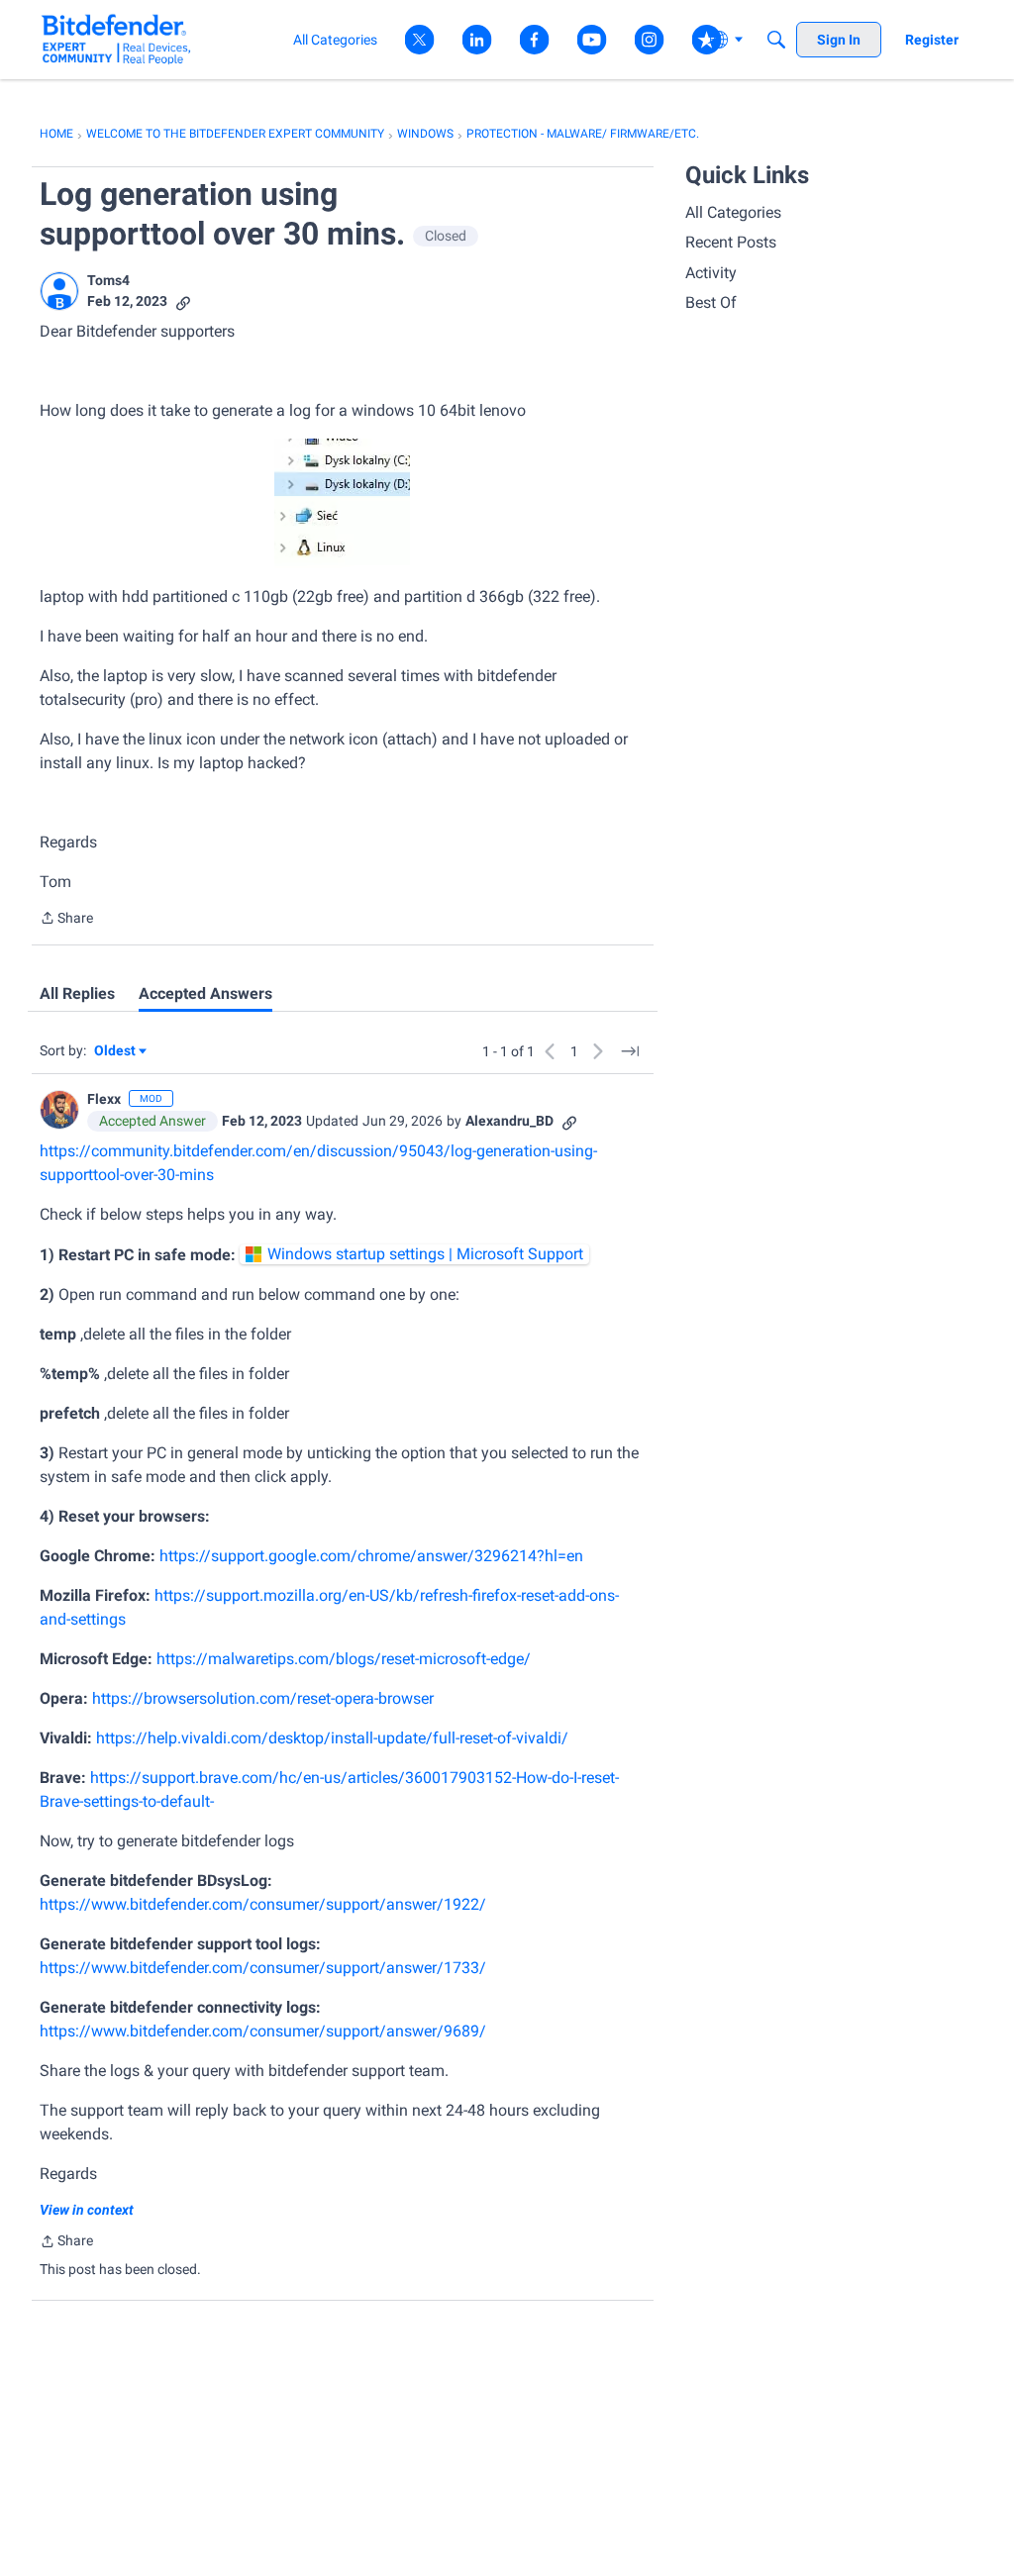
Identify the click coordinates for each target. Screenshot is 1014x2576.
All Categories (733, 212)
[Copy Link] (183, 301)
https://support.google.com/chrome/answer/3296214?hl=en (371, 1556)
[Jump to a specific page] (630, 1051)
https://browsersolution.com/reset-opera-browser (263, 1698)
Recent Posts (731, 242)
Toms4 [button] (108, 280)
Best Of (711, 302)
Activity (711, 273)
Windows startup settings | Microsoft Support (425, 1254)
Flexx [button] (104, 1099)
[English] (116, 39)
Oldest (116, 1052)
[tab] (77, 994)
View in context (87, 2210)
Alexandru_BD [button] (509, 1121)
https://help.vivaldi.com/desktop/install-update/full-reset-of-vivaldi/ (332, 1738)
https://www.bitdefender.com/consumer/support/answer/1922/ (263, 1904)
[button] (59, 291)
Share (66, 920)
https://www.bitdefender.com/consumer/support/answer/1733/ (263, 1968)
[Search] (776, 40)
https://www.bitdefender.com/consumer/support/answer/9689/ (263, 2031)
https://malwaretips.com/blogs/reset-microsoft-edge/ (344, 1659)
